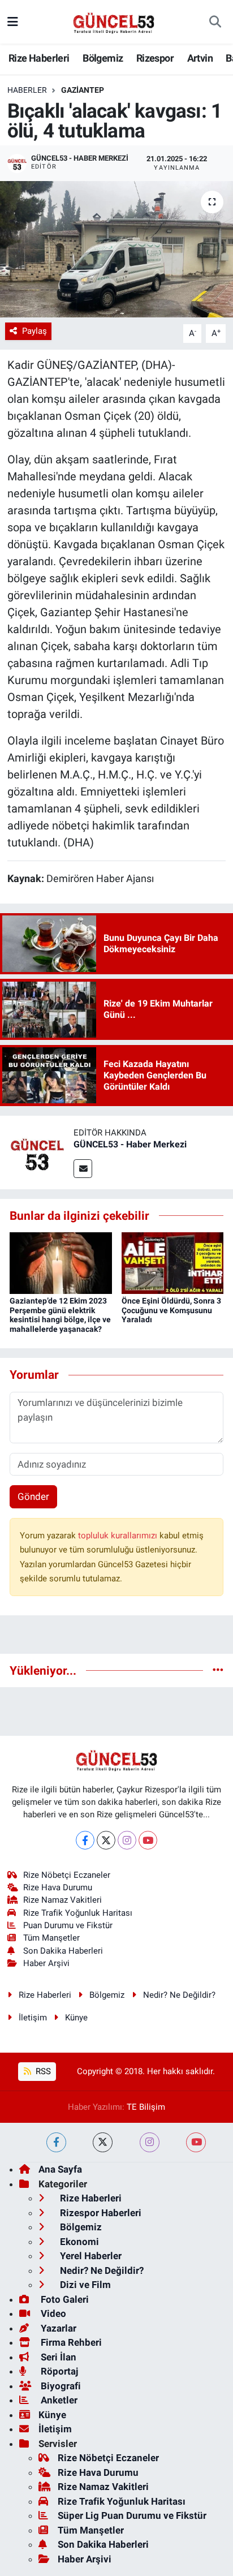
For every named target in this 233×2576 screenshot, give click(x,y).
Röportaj (58, 2371)
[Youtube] (148, 1840)
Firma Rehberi (70, 2342)
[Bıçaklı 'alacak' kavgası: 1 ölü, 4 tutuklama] (116, 249)
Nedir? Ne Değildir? (179, 1995)
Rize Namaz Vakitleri (62, 1900)
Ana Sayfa (60, 2169)
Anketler (58, 2400)
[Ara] (215, 22)
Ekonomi (78, 2242)
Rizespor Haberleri (100, 2213)
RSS (42, 2071)
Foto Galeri (64, 2299)
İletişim (33, 2018)
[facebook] (56, 2142)
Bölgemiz (103, 58)
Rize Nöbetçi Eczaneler (67, 1875)
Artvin (200, 58)
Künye (76, 2018)
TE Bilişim (146, 2107)
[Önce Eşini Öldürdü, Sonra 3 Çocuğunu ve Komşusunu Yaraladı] (173, 1262)
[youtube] (196, 2142)
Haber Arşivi (46, 1963)
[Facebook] (85, 1840)
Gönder (33, 1496)
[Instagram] (127, 1840)
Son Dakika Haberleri (63, 1951)
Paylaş (34, 331)
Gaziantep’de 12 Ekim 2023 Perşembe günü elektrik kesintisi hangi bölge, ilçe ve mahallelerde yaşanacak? (60, 1315)
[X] (106, 1840)
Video (52, 2313)
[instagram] (150, 2142)
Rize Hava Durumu (58, 1887)
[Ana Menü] (13, 21)
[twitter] (103, 2142)
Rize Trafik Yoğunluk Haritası (78, 1913)
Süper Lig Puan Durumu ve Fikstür (132, 2515)
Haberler (27, 90)
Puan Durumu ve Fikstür (68, 1925)
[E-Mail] (83, 1169)
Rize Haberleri (39, 58)
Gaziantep (83, 90)
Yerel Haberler (90, 2256)
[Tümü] (218, 1670)
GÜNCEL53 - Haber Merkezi (130, 1144)
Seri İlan (57, 2357)
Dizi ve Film (84, 2285)
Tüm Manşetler (51, 1938)
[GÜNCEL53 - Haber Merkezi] (37, 1151)
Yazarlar (57, 2328)
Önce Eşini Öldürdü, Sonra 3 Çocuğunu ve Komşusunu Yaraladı (171, 1310)
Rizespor (155, 58)
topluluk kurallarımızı (119, 1536)
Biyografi (60, 2386)
